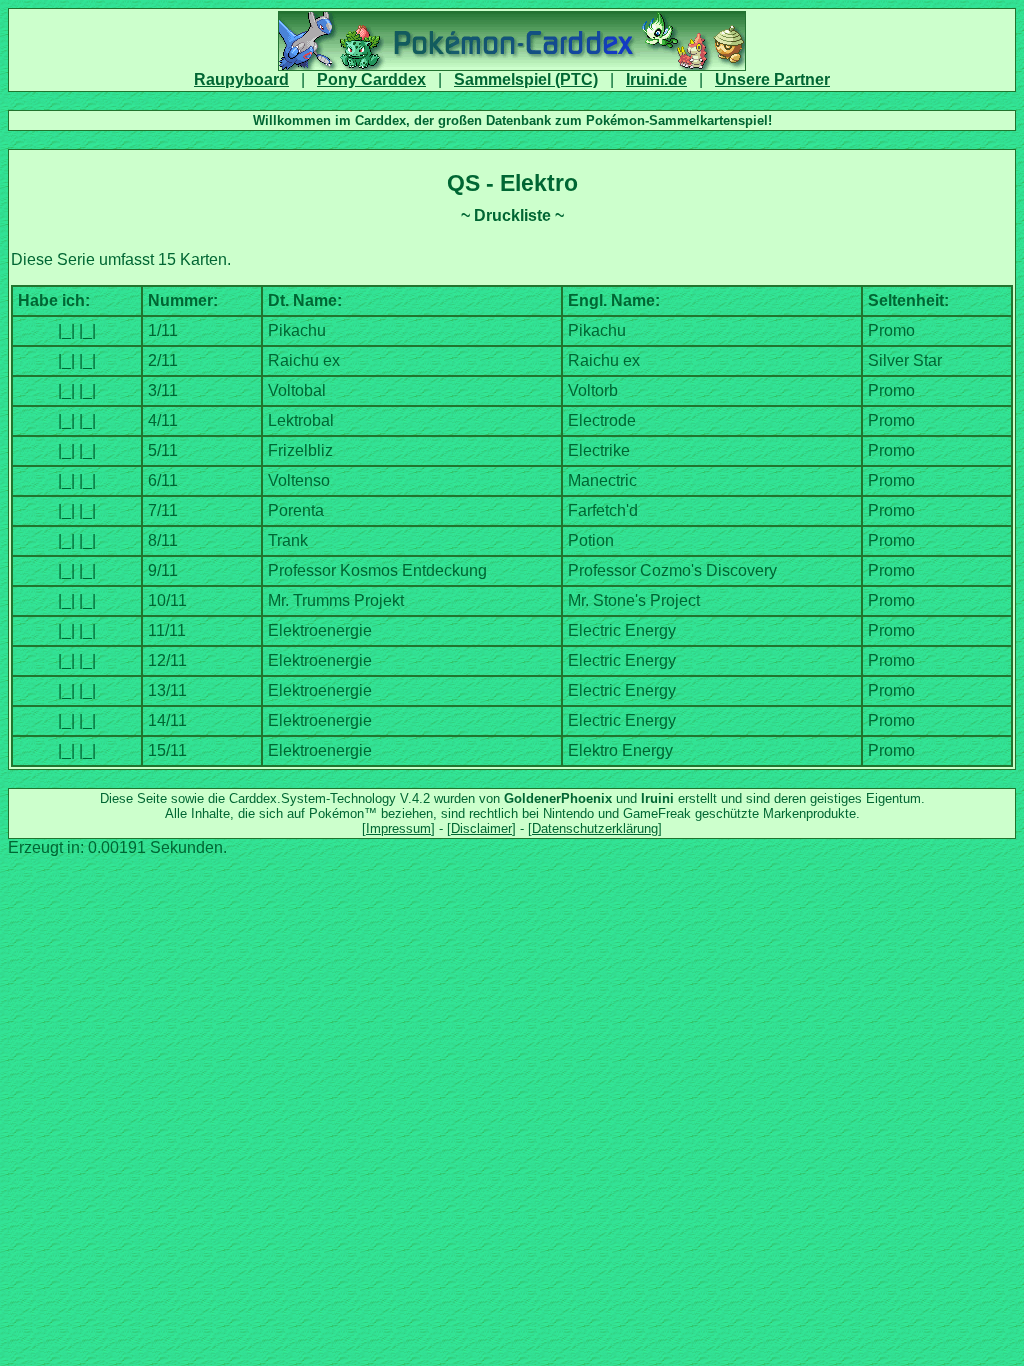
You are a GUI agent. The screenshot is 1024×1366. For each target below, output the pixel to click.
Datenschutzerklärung (595, 828)
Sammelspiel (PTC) (526, 79)
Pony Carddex (371, 79)
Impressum (398, 828)
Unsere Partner (772, 79)
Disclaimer (481, 828)
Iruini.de (656, 79)
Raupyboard (241, 79)
